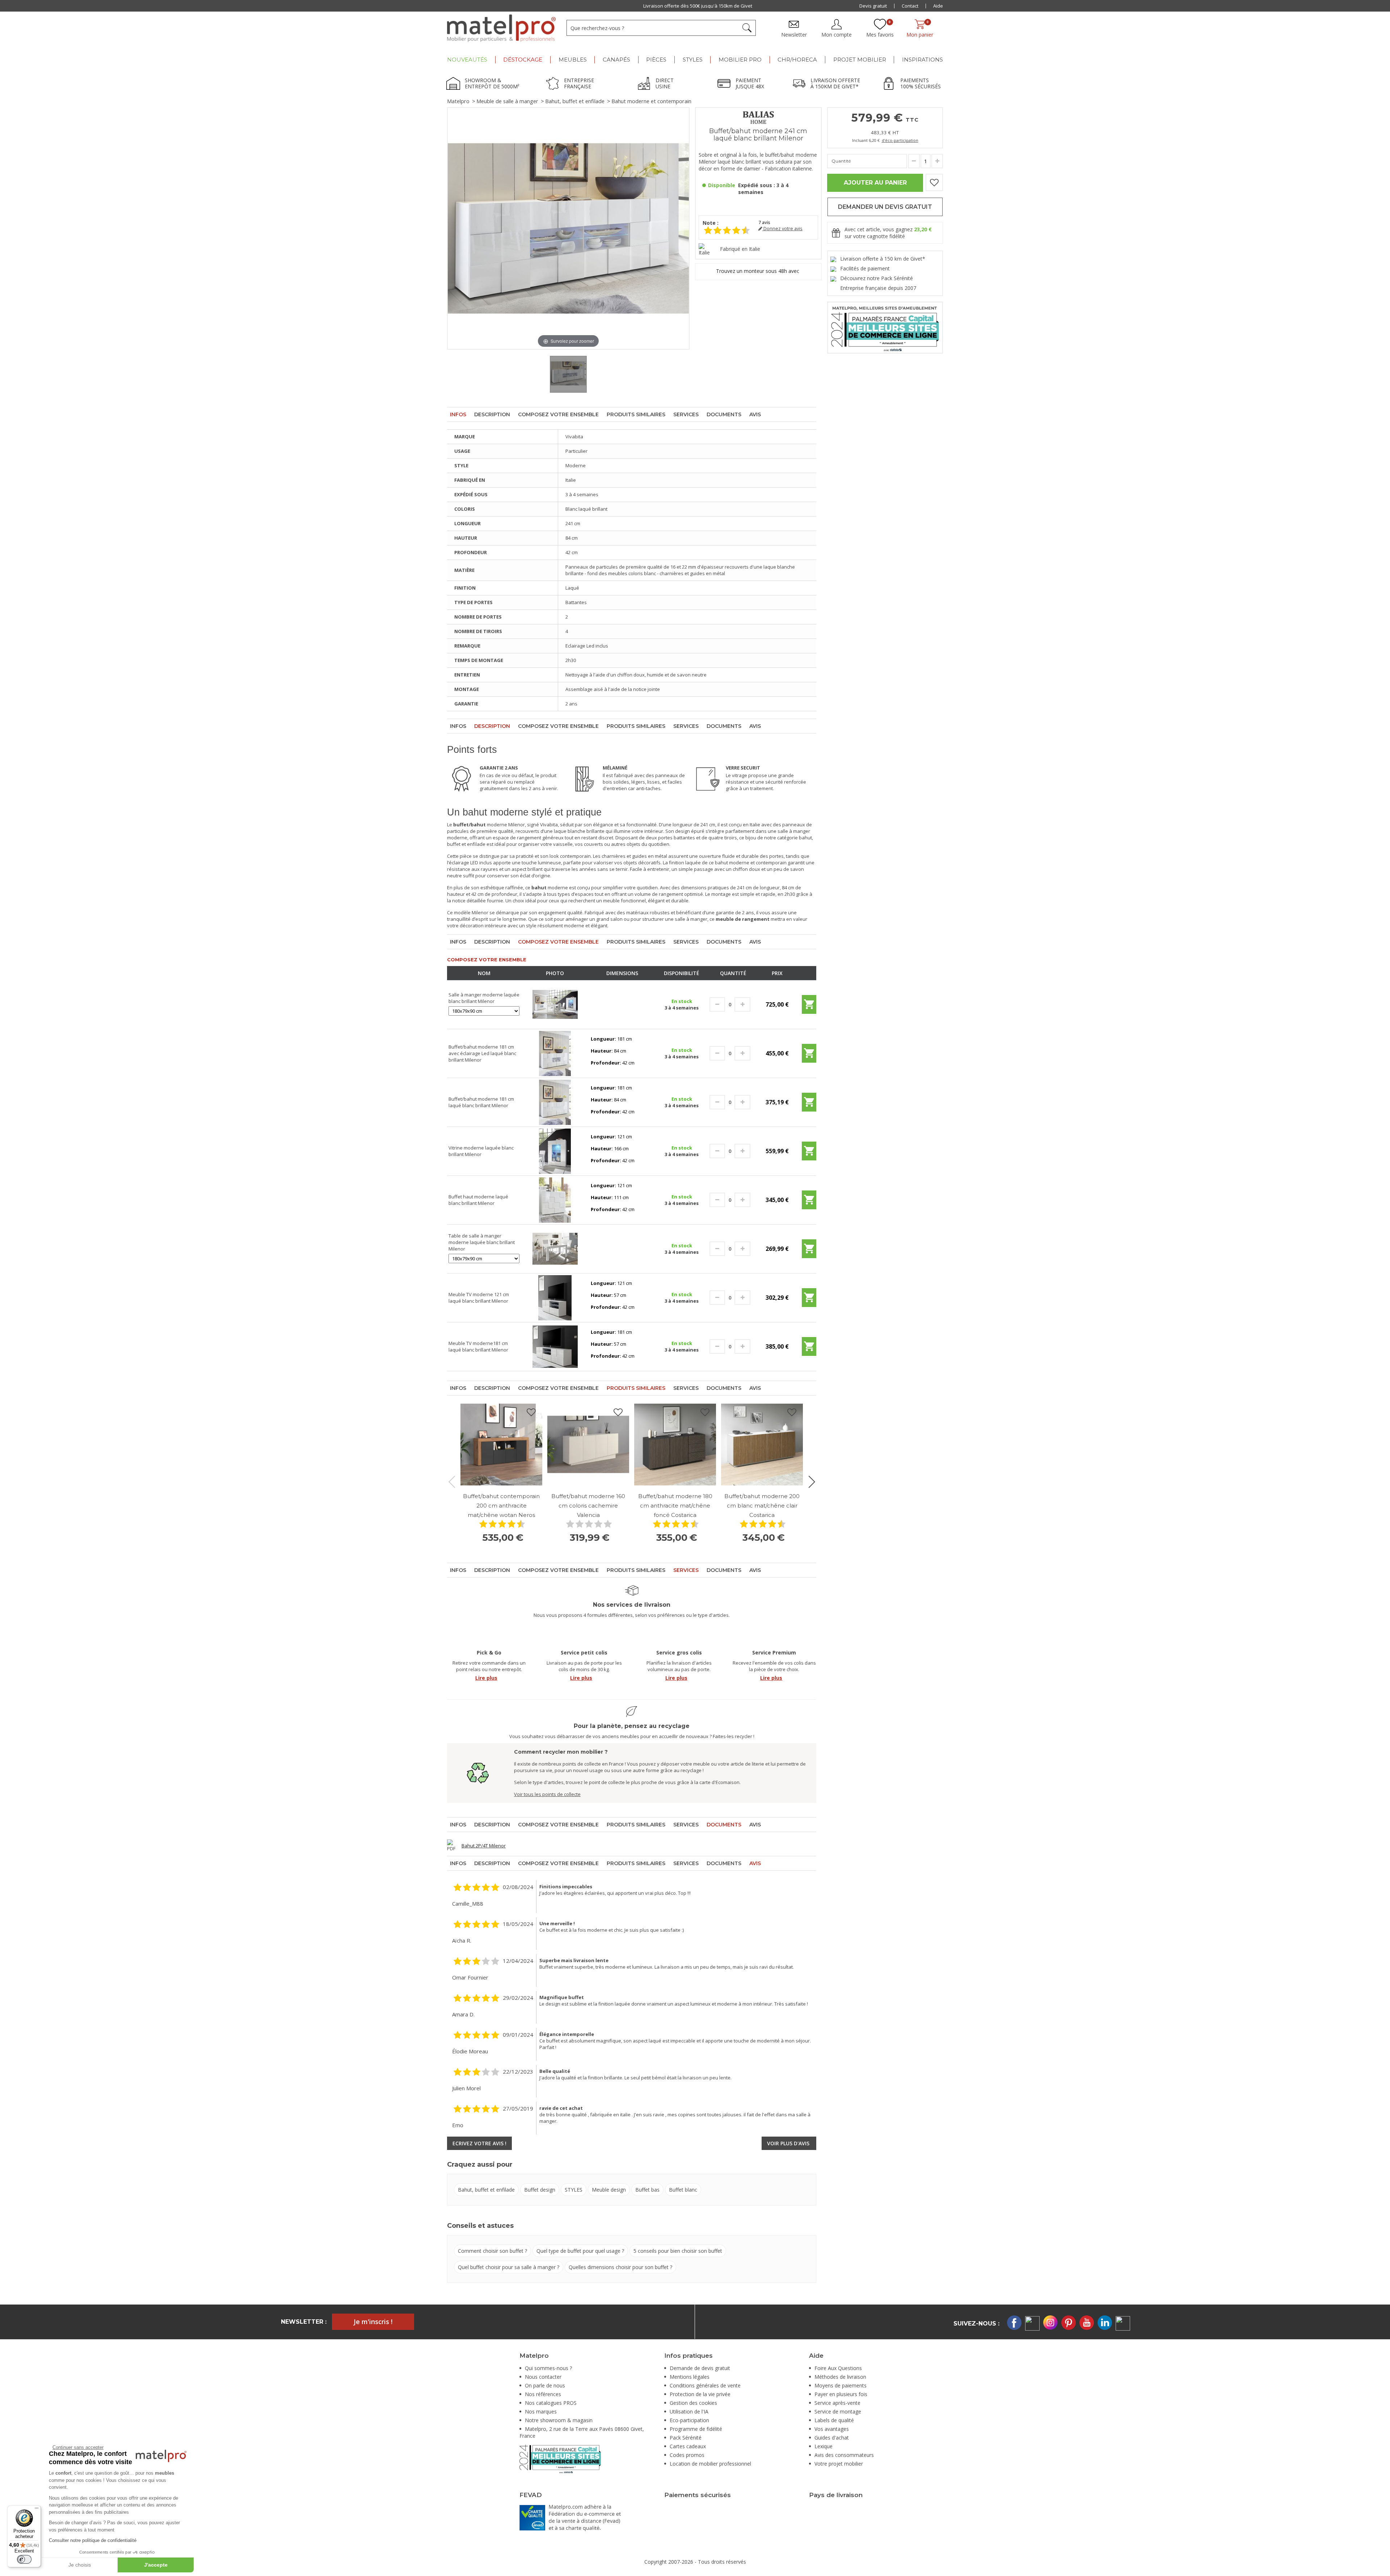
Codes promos (687, 2455)
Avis (755, 414)
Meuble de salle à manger (507, 101)
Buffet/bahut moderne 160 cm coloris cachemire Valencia (588, 1506)
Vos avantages (832, 2429)
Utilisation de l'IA (689, 2411)
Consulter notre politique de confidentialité (93, 2540)
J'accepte (156, 2565)
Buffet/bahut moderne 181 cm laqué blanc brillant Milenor (481, 1102)
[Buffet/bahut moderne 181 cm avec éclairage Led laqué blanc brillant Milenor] (555, 1053)
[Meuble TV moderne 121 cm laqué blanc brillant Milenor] (555, 1297)
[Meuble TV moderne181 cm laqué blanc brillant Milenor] (555, 1346)
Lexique (824, 2446)
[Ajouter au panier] (809, 1007)
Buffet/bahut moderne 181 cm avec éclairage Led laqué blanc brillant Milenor (482, 1053)
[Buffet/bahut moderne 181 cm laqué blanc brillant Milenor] (555, 1102)
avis (764, 222)
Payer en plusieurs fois (841, 2394)
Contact (910, 6)
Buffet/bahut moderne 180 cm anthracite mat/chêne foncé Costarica (675, 1506)
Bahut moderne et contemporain (651, 101)
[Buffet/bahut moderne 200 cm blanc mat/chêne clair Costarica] (762, 1445)
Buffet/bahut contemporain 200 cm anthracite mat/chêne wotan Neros (501, 1506)
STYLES (574, 2190)
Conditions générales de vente (705, 2385)
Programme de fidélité (696, 2429)
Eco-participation (689, 2420)
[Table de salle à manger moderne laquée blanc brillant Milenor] (555, 1248)
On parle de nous (545, 2385)
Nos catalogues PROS (551, 2403)
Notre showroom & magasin (559, 2420)
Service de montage (838, 2411)
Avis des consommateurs (844, 2455)
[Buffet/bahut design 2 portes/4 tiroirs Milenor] (568, 374)
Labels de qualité (834, 2420)
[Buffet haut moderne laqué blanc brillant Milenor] (555, 1200)
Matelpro (458, 101)
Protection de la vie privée (700, 2394)
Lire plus (486, 1678)
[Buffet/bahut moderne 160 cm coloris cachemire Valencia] (588, 1445)
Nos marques (541, 2411)
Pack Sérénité (686, 2438)
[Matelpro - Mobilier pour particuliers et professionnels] (501, 28)
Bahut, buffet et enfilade (575, 101)
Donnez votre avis (782, 229)
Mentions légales (690, 2377)
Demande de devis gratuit (700, 2368)
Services (686, 414)
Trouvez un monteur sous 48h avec (758, 271)
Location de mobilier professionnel (710, 2464)
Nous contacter (543, 2377)
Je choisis (80, 2565)
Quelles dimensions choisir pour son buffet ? (620, 2267)
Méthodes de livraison (840, 2377)
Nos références (543, 2394)
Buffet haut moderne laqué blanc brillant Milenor (478, 1200)
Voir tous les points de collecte (547, 1794)
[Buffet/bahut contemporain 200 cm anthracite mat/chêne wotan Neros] (501, 1445)
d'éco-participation (900, 140)
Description (492, 414)
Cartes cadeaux (688, 2446)
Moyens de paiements (841, 2385)
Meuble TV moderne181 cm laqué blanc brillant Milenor (478, 1346)
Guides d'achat (832, 2438)
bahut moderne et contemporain (751, 863)
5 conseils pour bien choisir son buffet (678, 2251)
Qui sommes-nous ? (548, 2368)
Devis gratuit (873, 6)
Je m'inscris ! (373, 2322)
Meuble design (609, 2190)
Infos (458, 414)
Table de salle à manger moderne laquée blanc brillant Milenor (482, 1242)
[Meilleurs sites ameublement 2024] (560, 2458)
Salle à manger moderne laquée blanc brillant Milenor (484, 998)
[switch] (24, 2559)
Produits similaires (636, 414)
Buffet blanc (683, 2190)
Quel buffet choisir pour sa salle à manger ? (509, 2267)
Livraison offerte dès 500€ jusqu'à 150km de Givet (696, 6)
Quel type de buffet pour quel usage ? (580, 2251)
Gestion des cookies (693, 2403)
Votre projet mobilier (839, 2464)
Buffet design (540, 2190)
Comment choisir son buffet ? (492, 2251)
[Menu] (37, 2510)
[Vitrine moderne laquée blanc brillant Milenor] (555, 1151)
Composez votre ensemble (558, 414)
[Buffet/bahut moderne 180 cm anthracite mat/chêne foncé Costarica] (675, 1445)
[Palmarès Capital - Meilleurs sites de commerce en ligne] (885, 327)
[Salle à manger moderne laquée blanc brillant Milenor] (555, 1004)
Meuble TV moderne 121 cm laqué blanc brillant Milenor (479, 1298)
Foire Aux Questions (838, 2368)
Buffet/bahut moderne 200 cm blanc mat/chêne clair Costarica (762, 1506)
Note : (711, 223)
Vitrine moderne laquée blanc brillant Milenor (481, 1151)
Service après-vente (837, 2403)
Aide (938, 6)
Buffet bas (647, 2190)
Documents (724, 414)
